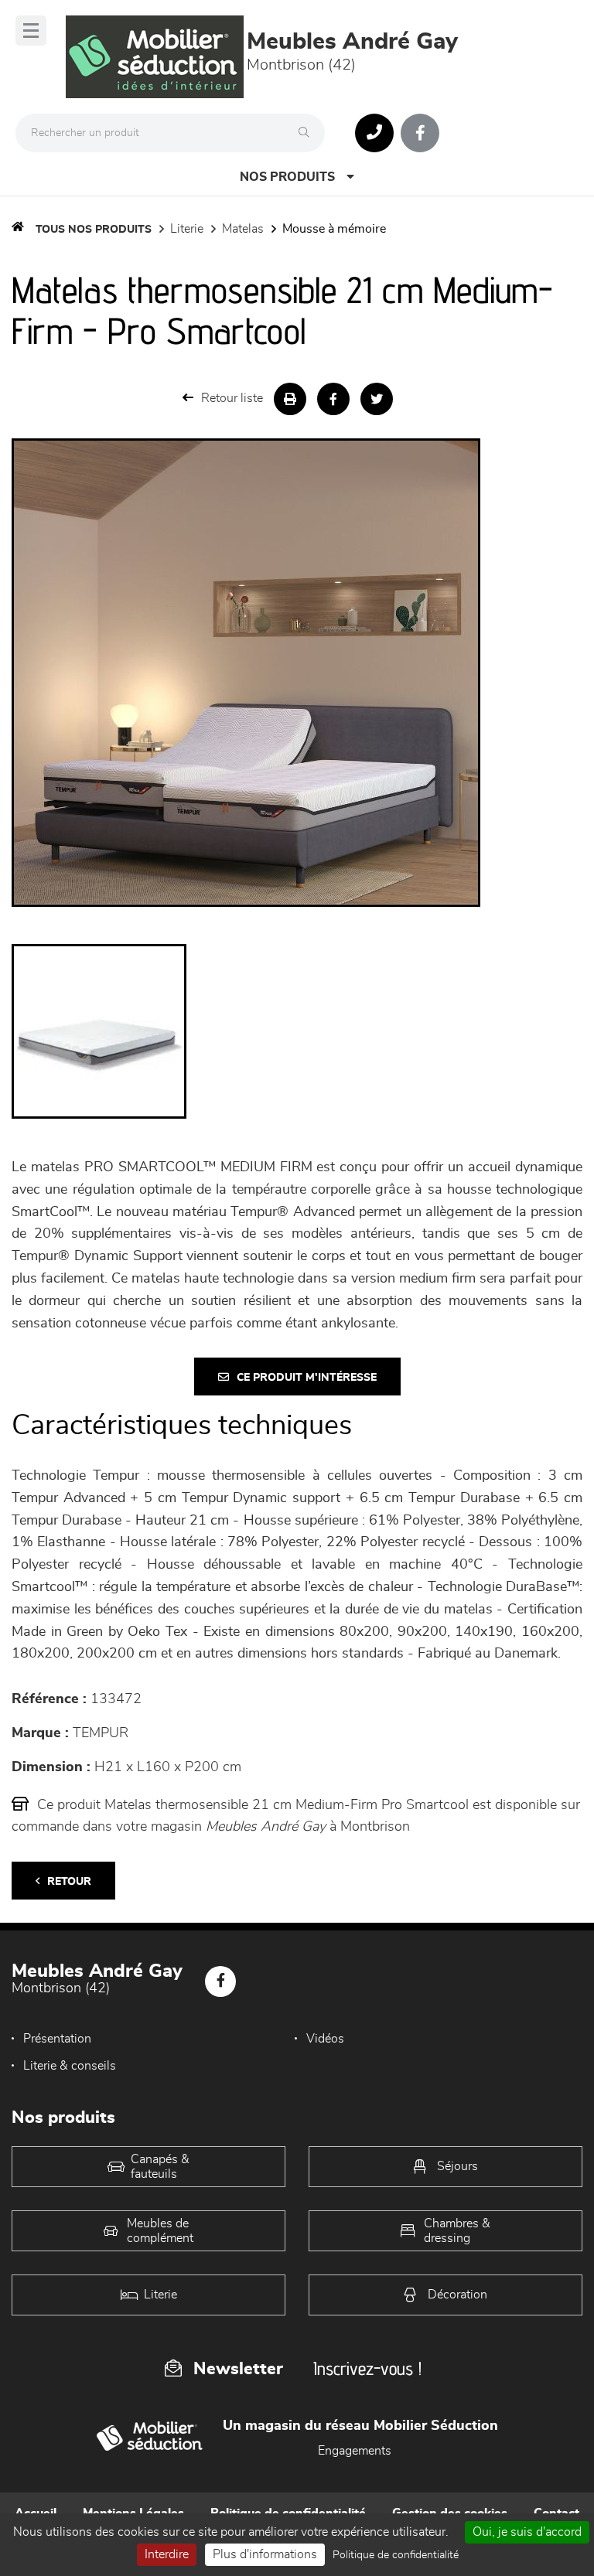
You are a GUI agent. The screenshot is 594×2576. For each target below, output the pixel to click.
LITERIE (187, 229)
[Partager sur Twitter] (377, 399)
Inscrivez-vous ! (367, 2368)
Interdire (167, 2554)
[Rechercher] (308, 133)
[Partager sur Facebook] (333, 399)
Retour (69, 1882)
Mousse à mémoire (334, 229)
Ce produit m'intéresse (307, 1378)
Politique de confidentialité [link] (396, 2555)
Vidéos (325, 2039)
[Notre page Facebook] (420, 133)
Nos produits (287, 177)
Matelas (243, 229)
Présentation (57, 2039)
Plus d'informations (265, 2554)
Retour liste (232, 398)
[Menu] (31, 31)
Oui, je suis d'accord (527, 2532)
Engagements (355, 2451)
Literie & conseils (70, 2066)
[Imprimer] (290, 399)
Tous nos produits (94, 230)
